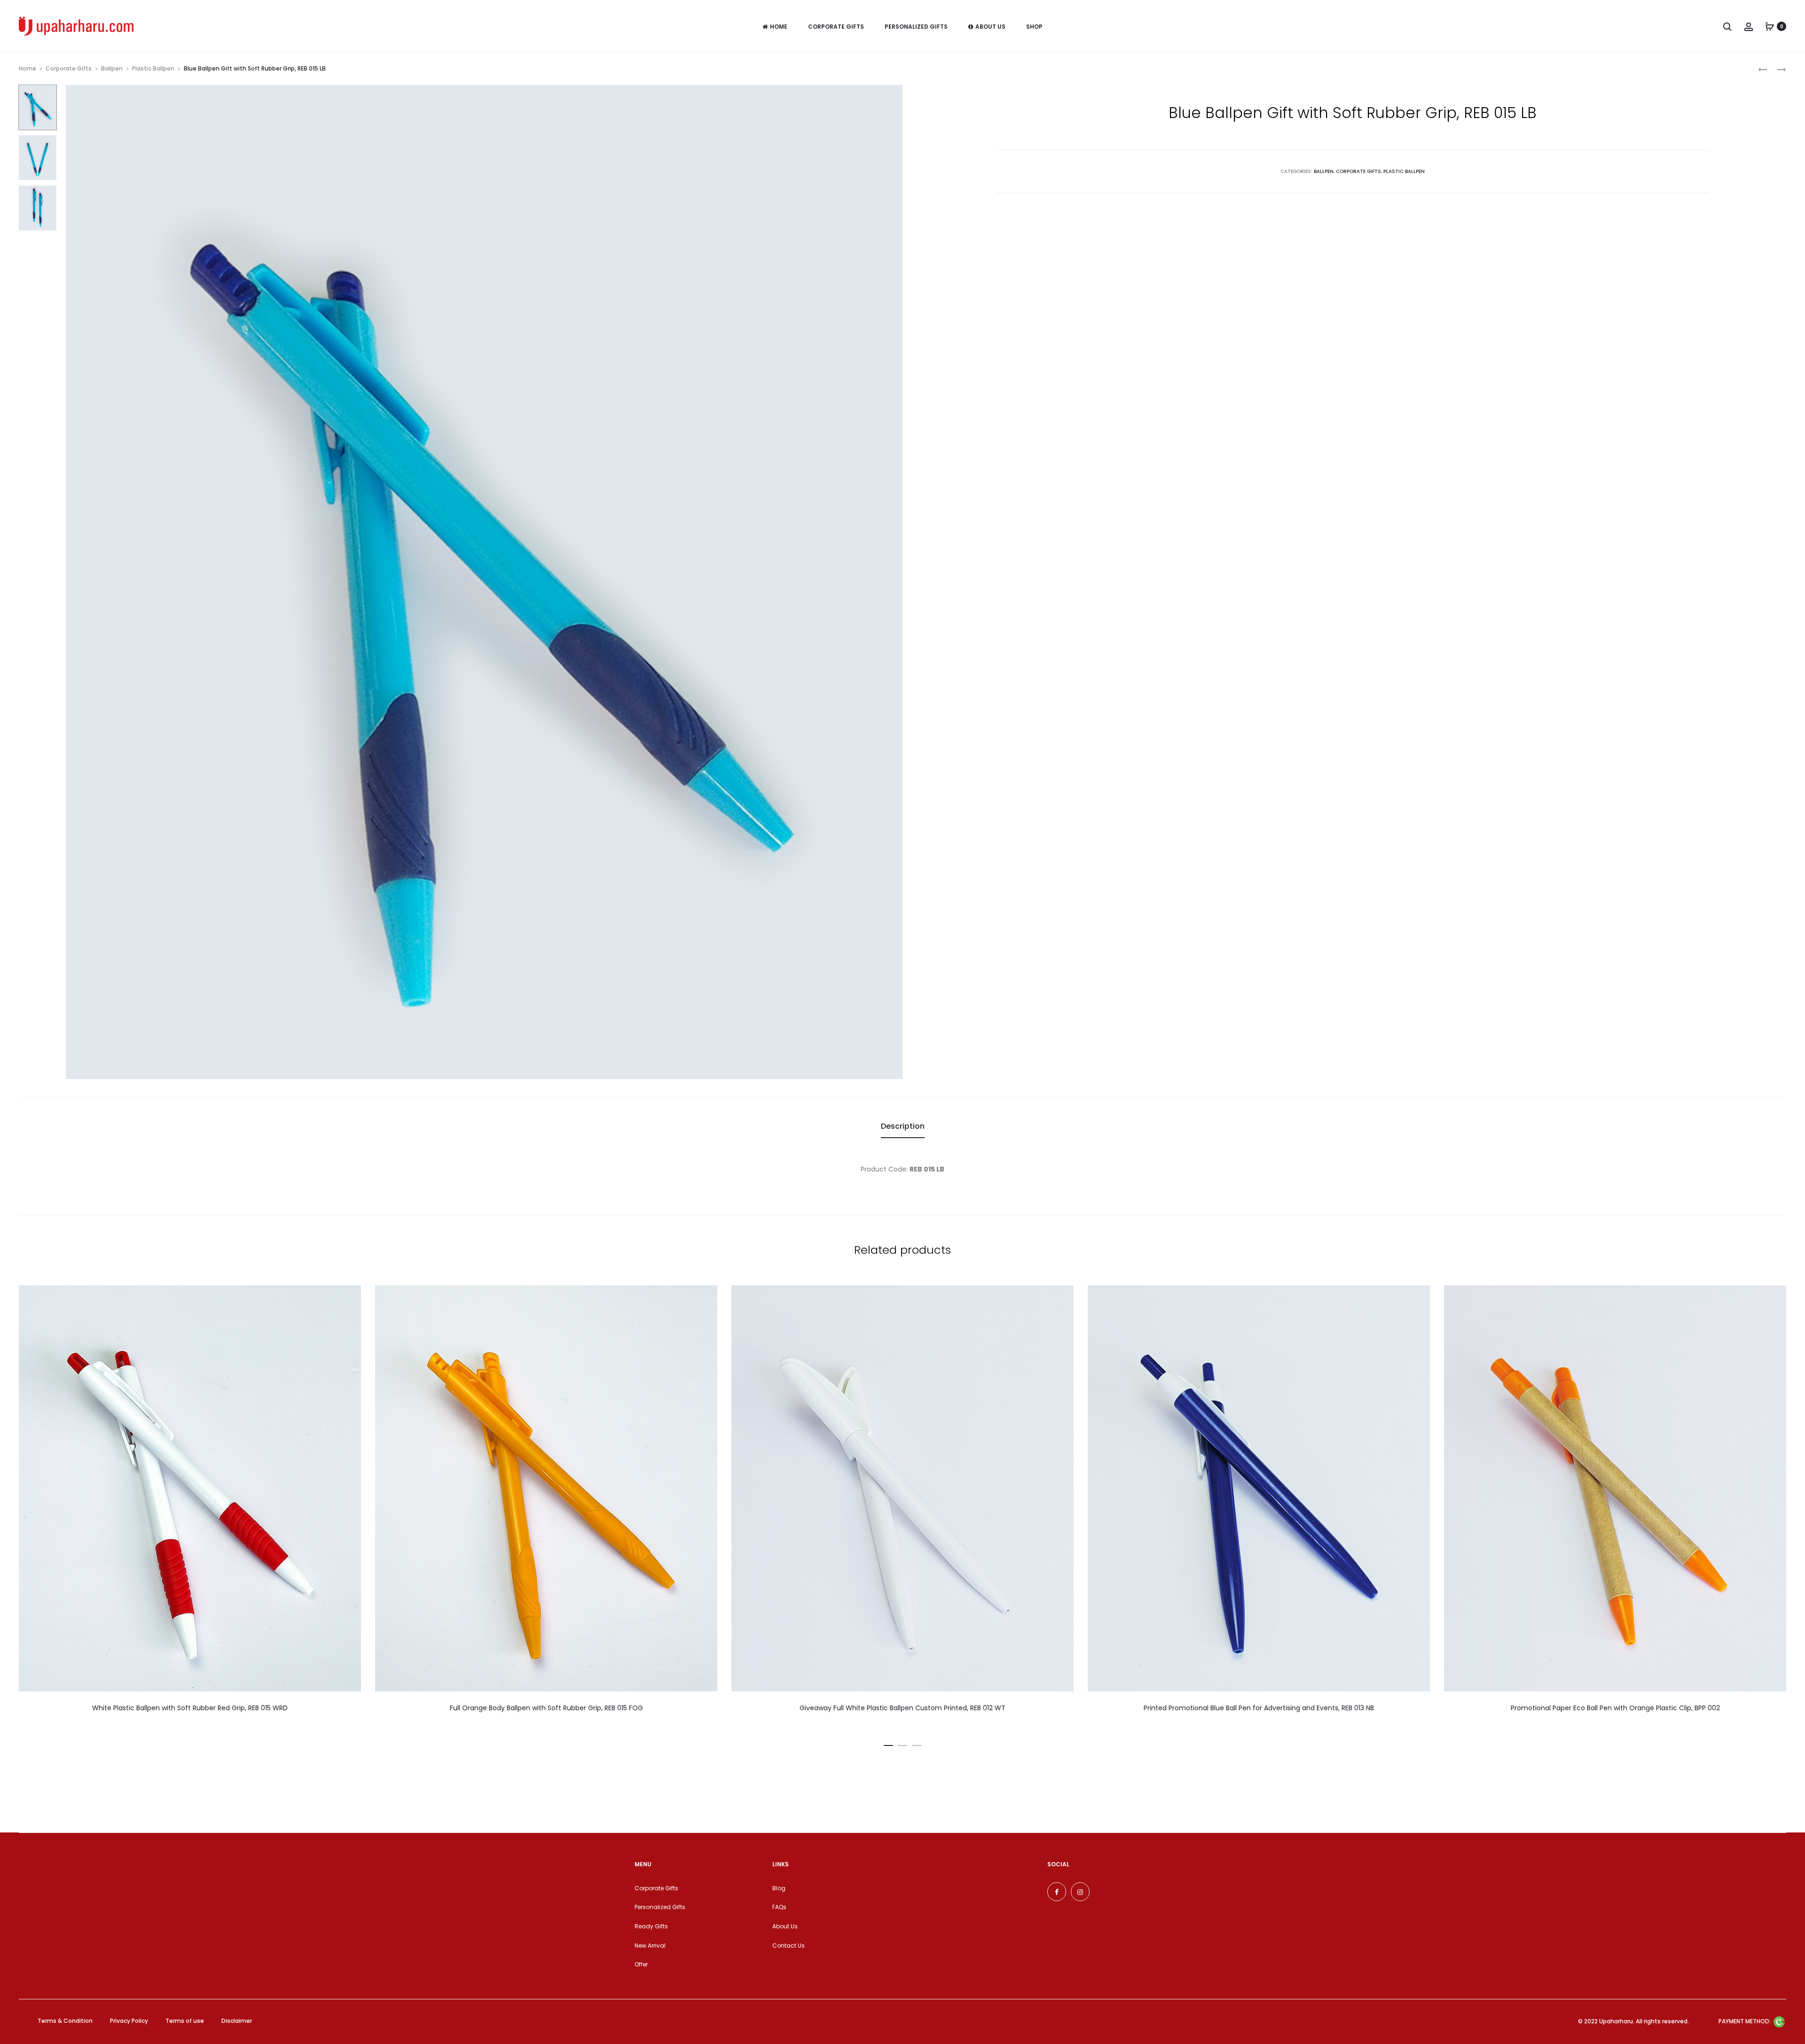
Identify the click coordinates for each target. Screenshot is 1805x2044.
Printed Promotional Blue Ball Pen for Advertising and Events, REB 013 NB (1259, 1708)
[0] (1770, 26)
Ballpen (112, 68)
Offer (641, 1964)
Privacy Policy (129, 2021)
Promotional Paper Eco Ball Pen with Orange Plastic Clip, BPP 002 (1615, 1708)
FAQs (779, 1907)
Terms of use (185, 2021)
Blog (779, 1888)
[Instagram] (1080, 1892)
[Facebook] (1057, 1892)
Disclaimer (237, 2021)
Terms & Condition (65, 2021)
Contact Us (789, 1946)
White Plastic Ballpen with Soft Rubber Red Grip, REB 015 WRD (190, 1708)
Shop (1034, 27)
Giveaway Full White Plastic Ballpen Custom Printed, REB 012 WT (902, 1708)
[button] (888, 1744)
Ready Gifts (651, 1926)
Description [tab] (903, 1126)
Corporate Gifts (836, 27)
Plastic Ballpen (153, 68)
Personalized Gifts (916, 27)
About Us (990, 27)
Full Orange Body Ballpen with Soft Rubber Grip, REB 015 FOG (546, 1708)
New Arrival (650, 1946)
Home (779, 27)
